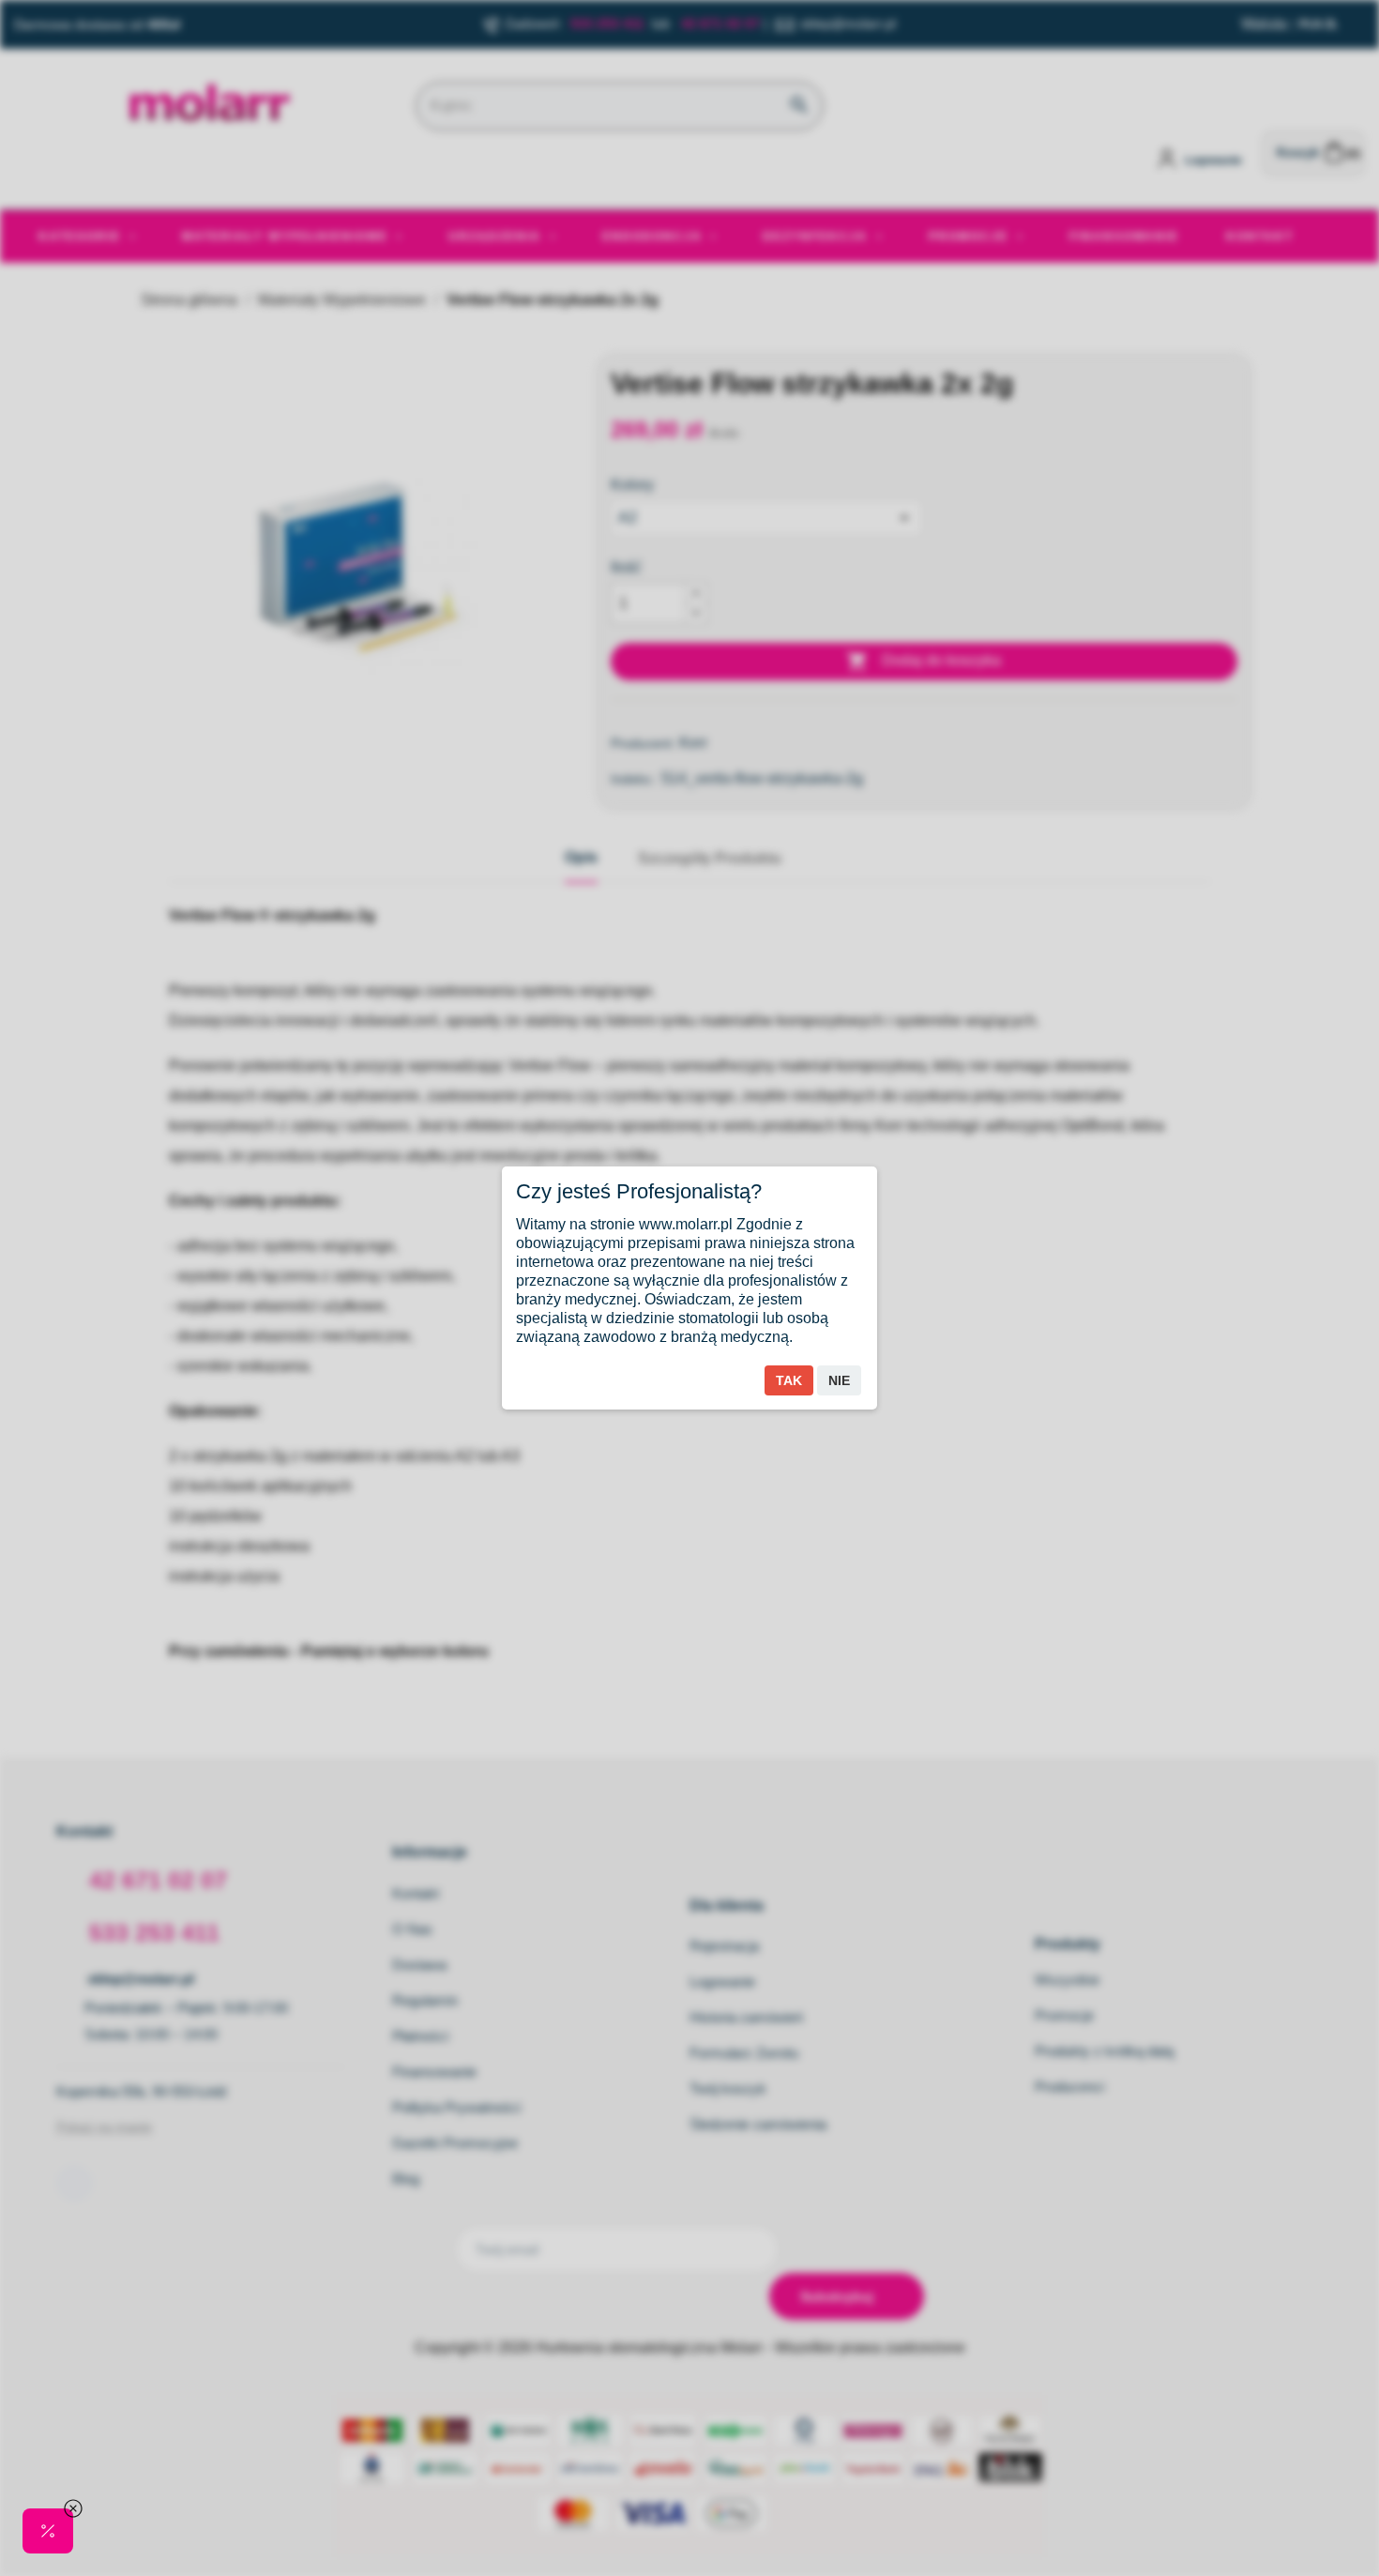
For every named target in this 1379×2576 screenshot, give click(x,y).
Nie (839, 1380)
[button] (48, 2531)
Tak (789, 1380)
